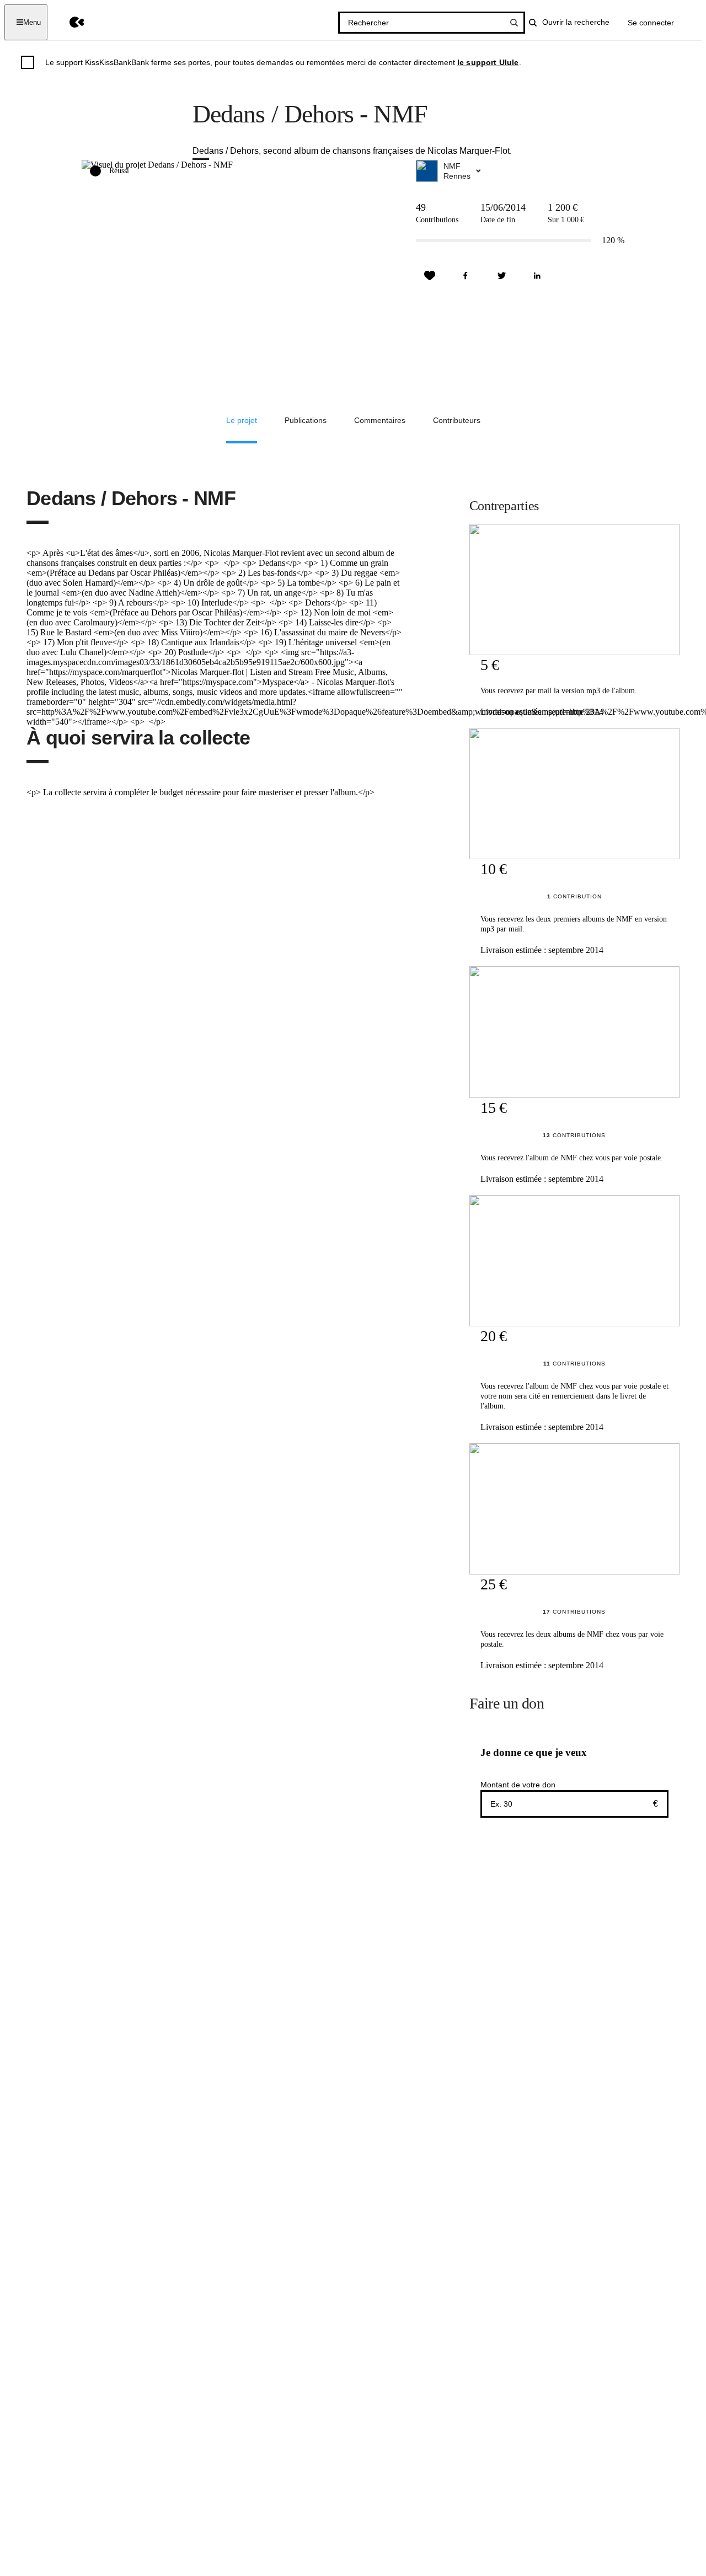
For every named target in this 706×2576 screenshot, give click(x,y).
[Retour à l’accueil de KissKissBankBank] (69, 22)
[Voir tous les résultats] (514, 23)
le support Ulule (488, 62)
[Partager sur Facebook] (466, 276)
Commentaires (380, 420)
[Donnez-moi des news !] (430, 276)
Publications (306, 420)
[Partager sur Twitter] (501, 276)
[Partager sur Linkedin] (537, 276)
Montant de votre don (518, 1785)
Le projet (242, 420)
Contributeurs (457, 420)
